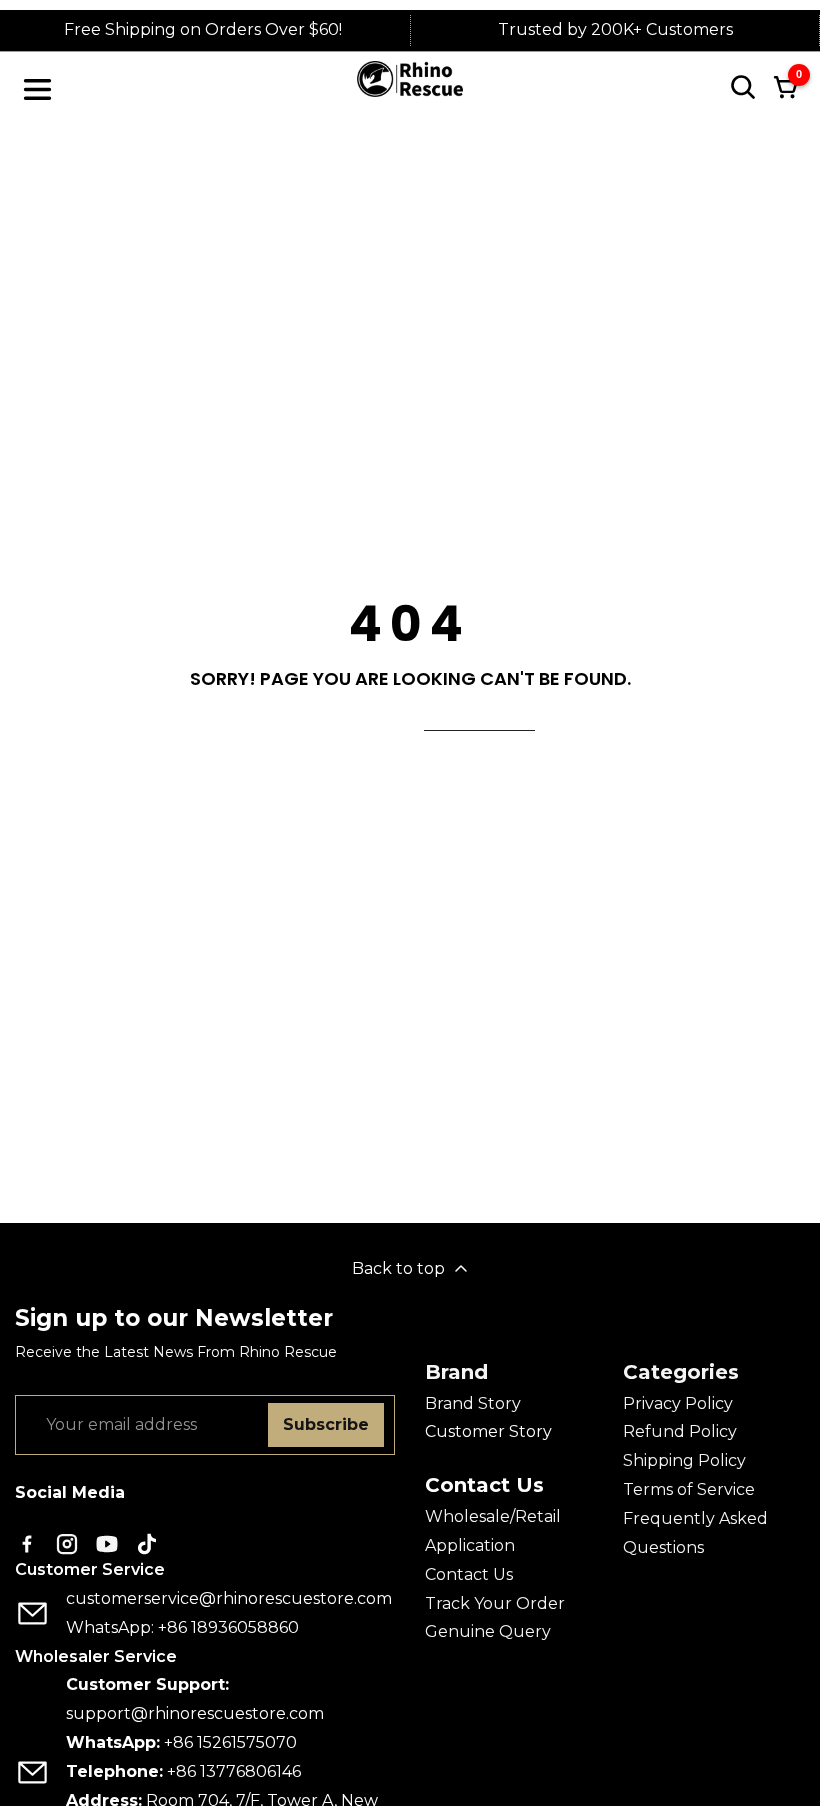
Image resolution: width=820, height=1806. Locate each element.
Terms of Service (689, 1489)
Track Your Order (495, 1603)
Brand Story (473, 1403)
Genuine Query (488, 1631)
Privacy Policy (678, 1403)
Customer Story (488, 1431)
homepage (479, 718)
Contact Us (469, 1574)
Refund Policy (680, 1431)
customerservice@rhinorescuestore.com (229, 1598)
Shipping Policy (684, 1460)
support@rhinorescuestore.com (195, 1713)
